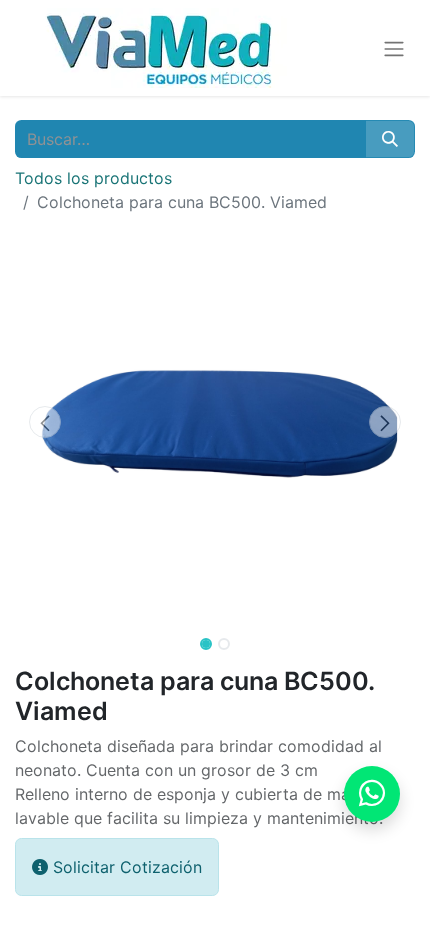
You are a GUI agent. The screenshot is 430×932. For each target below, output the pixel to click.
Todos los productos (93, 178)
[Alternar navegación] (394, 48)
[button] (45, 422)
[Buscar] (390, 139)
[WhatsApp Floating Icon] (372, 794)
